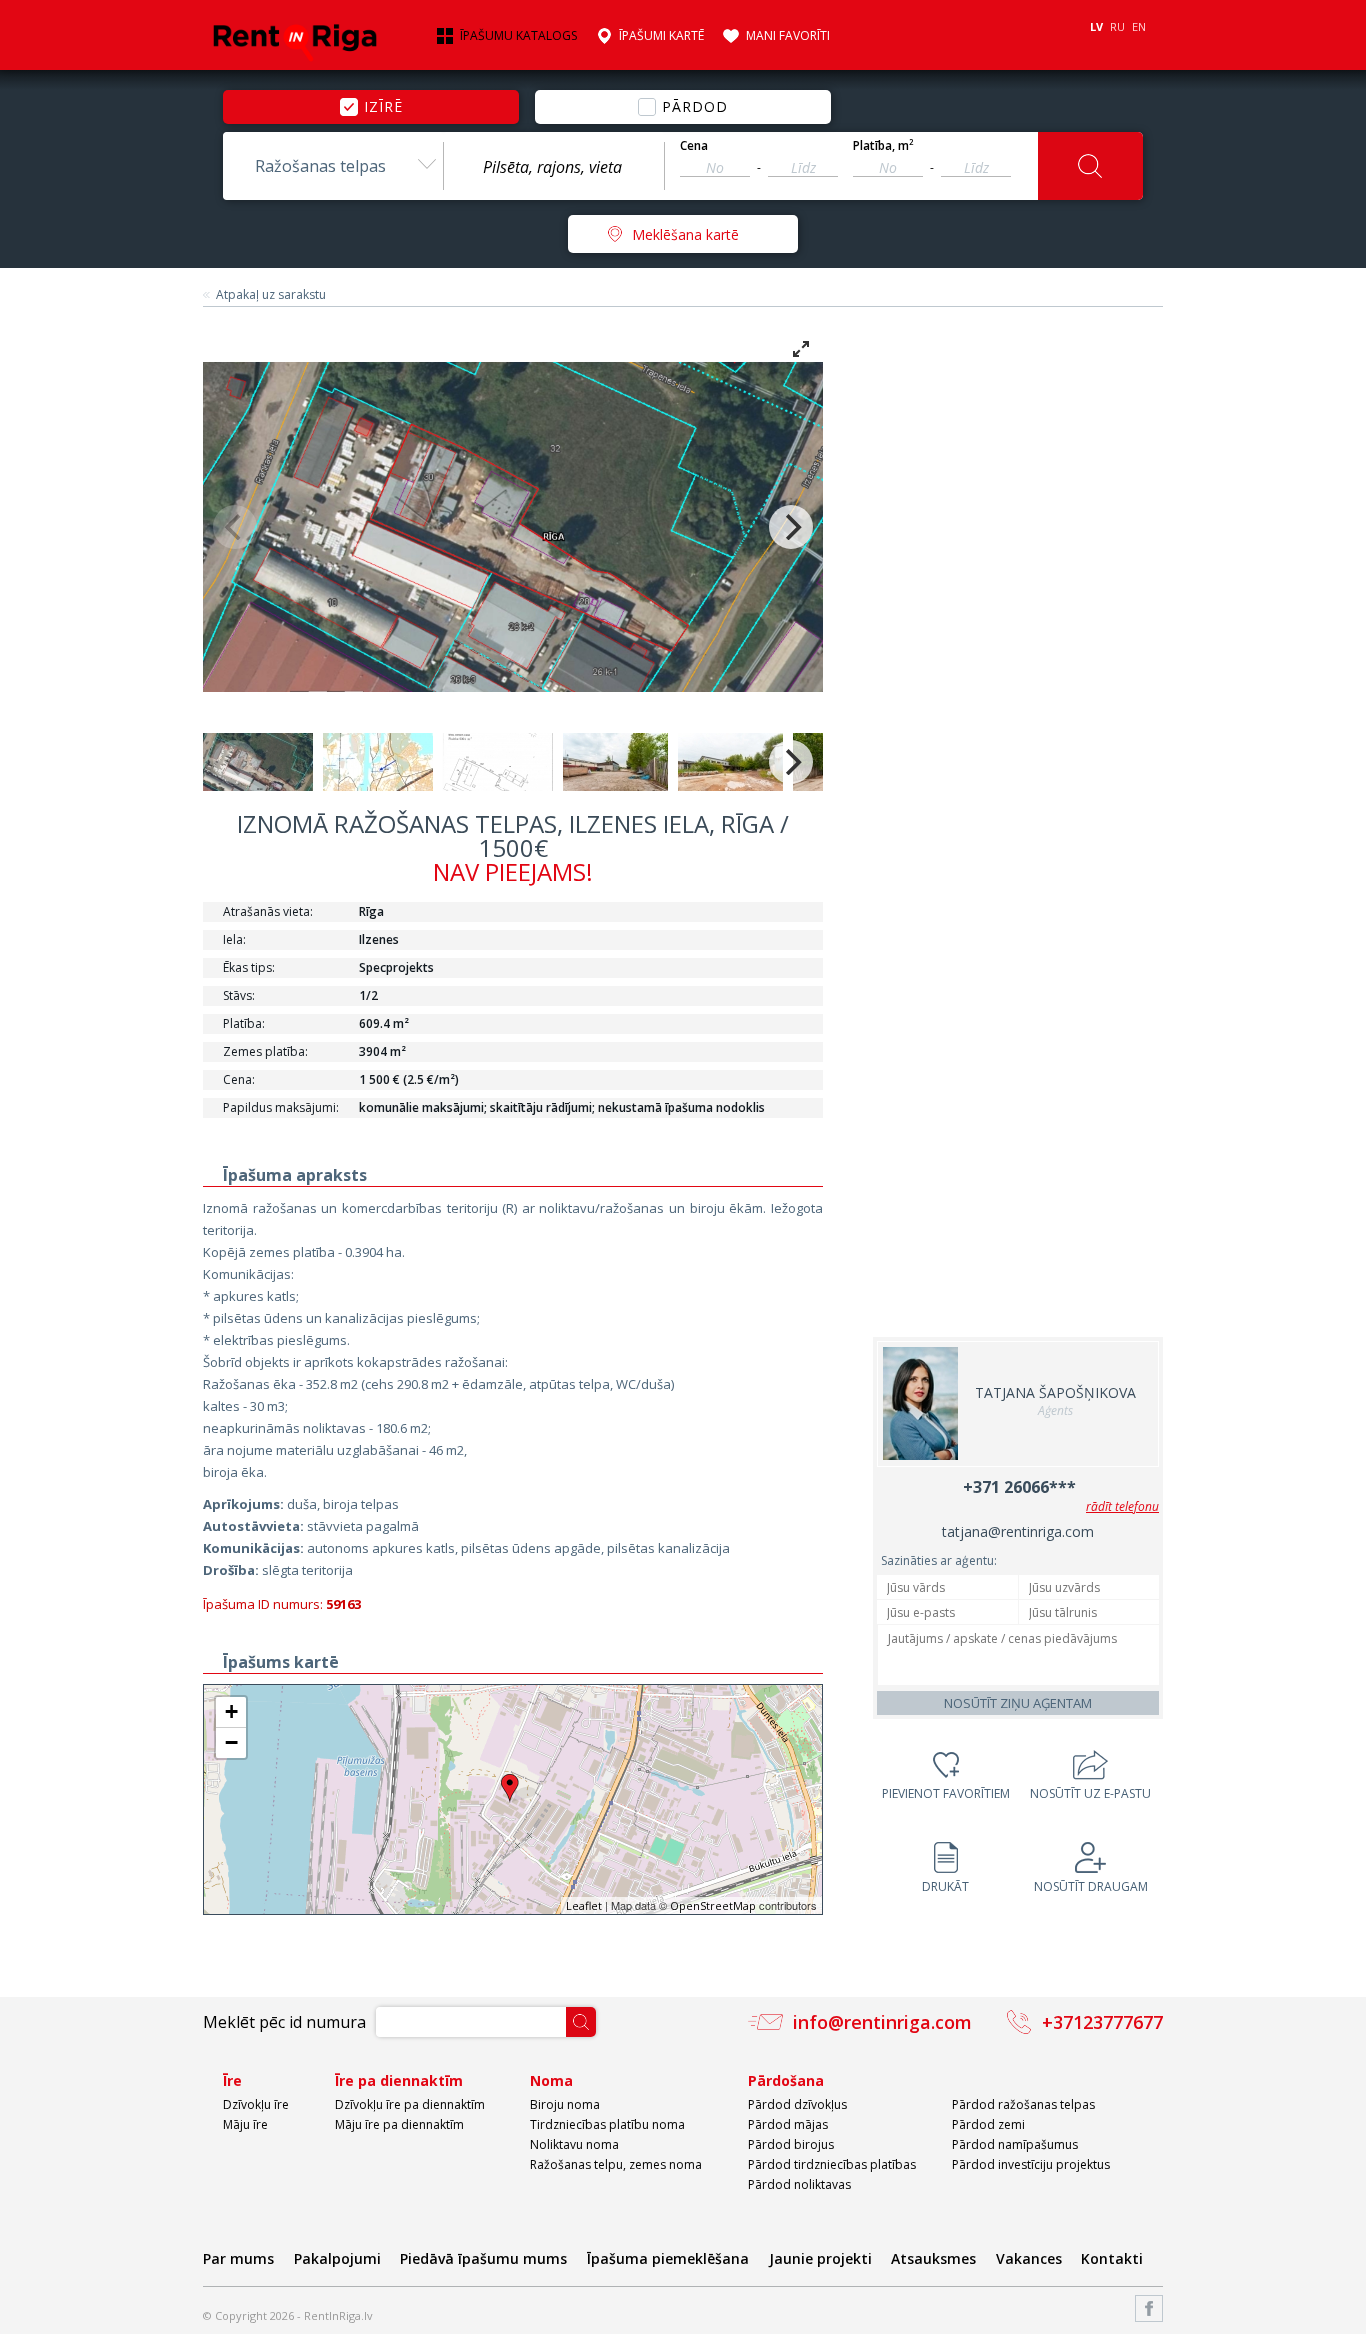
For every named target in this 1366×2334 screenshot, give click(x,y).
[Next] (791, 527)
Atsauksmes (933, 2258)
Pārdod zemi (988, 2124)
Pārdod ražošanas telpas (1023, 2104)
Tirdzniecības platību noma (607, 2124)
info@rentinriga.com (882, 2022)
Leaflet (584, 1905)
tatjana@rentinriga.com (1018, 1531)
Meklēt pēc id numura (284, 2022)
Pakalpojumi (337, 2258)
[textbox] (554, 167)
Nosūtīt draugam (1091, 1886)
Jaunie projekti (820, 2258)
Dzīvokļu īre (256, 2104)
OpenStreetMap (713, 1905)
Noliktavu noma (574, 2144)
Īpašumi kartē (661, 36)
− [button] (231, 1742)
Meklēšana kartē (685, 234)
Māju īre (245, 2124)
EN (1139, 26)
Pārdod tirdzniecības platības (832, 2164)
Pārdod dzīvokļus (797, 2104)
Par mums (238, 2258)
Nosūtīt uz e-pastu (1090, 1793)
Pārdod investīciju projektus (1031, 2164)
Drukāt (945, 1886)
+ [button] (231, 1711)
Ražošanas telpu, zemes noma (616, 2164)
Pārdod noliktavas (799, 2184)
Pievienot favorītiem (946, 1793)
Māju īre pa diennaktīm (399, 2124)
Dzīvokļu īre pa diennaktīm (410, 2104)
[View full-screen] (801, 349)
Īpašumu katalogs (518, 36)
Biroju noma (565, 2104)
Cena (694, 146)
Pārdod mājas (788, 2124)
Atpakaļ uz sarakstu (271, 295)
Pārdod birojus (791, 2144)
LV (1096, 26)
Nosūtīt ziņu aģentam (1018, 1703)
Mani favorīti (788, 36)
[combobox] (333, 166)
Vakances (1029, 2258)
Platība (883, 146)
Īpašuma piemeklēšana (668, 2258)
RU (1117, 26)
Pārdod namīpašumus (1015, 2144)
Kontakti (1112, 2258)
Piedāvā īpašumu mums (483, 2258)
